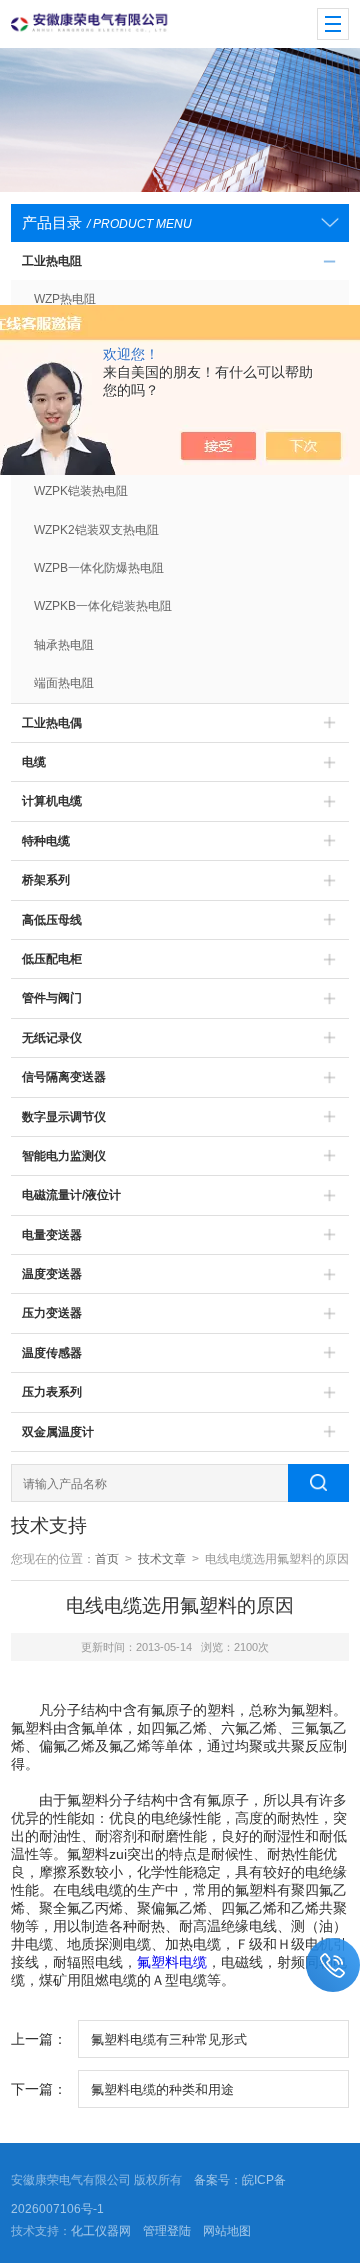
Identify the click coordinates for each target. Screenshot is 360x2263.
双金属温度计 (58, 1432)
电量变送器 (52, 1235)
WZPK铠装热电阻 (81, 491)
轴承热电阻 (64, 645)
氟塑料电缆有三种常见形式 (169, 2039)
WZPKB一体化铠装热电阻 (103, 606)
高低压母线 (52, 920)
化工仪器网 (101, 2231)
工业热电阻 (52, 261)
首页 (107, 1559)
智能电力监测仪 (64, 1156)
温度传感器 (52, 1353)
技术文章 (162, 1559)
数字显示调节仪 (64, 1117)
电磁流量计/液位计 (71, 1195)
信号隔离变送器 (64, 1077)
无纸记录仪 (52, 1038)
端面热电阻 (64, 683)
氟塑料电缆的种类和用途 (162, 2089)
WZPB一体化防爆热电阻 (99, 568)
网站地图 (227, 2231)
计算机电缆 (52, 801)
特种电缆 (46, 841)
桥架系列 (46, 880)
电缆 (34, 762)
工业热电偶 (52, 723)
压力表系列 (52, 1392)
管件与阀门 (52, 998)
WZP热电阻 (65, 299)
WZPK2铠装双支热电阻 (96, 530)
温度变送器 (52, 1274)
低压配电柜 (52, 959)
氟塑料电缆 (172, 1962)
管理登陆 (167, 2231)
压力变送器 (52, 1313)
